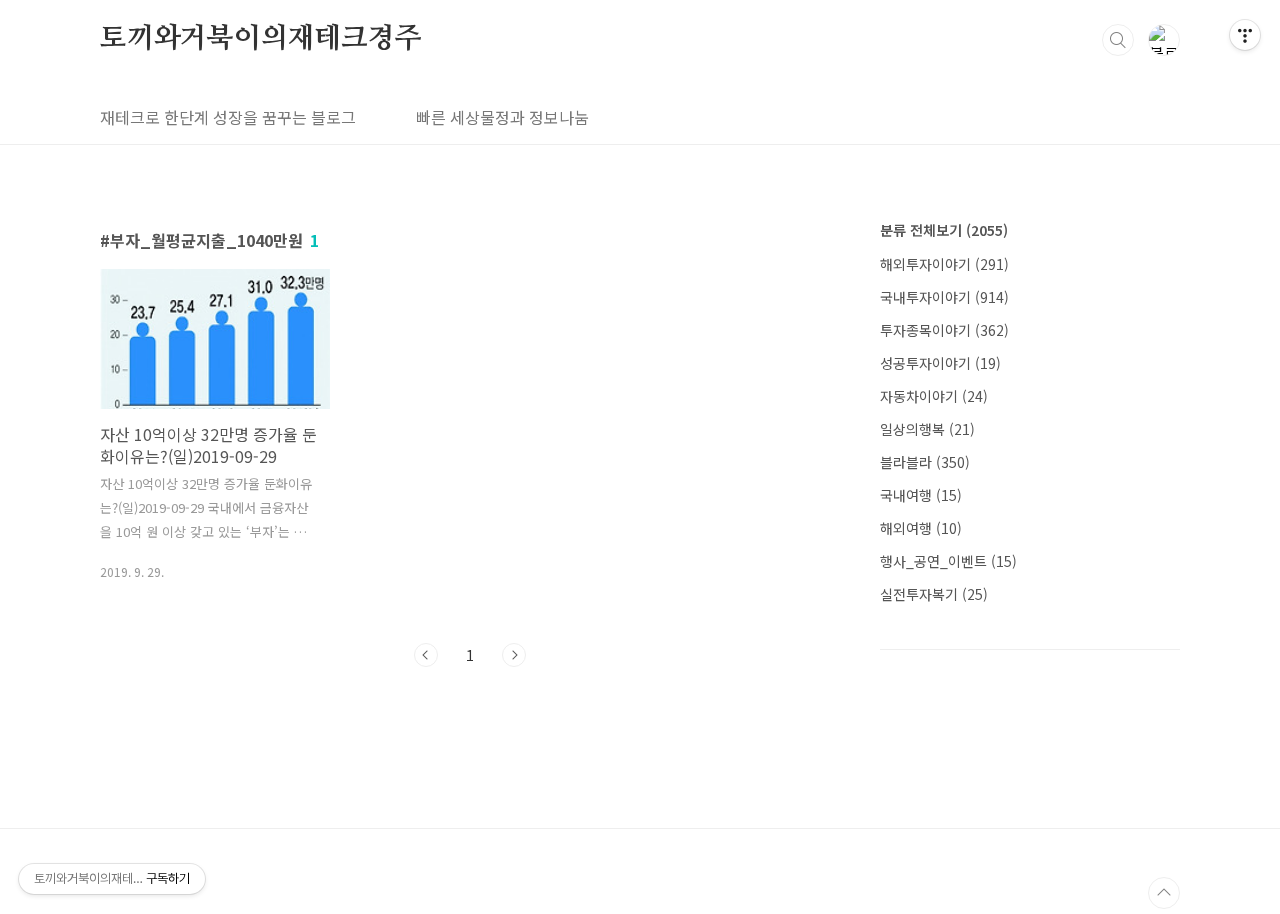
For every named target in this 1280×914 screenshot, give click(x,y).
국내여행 (921, 495)
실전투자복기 (934, 594)
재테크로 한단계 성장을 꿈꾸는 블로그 (228, 117)
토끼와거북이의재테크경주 (261, 39)
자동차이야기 (934, 396)
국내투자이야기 (944, 297)
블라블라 (925, 462)
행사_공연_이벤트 (948, 561)
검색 (1118, 40)
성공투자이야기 (940, 363)
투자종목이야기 (944, 330)
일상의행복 (927, 429)
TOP (1164, 893)
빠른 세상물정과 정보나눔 (502, 117)
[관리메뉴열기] (1245, 35)
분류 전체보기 (944, 230)
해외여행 (921, 528)
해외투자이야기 (944, 264)
